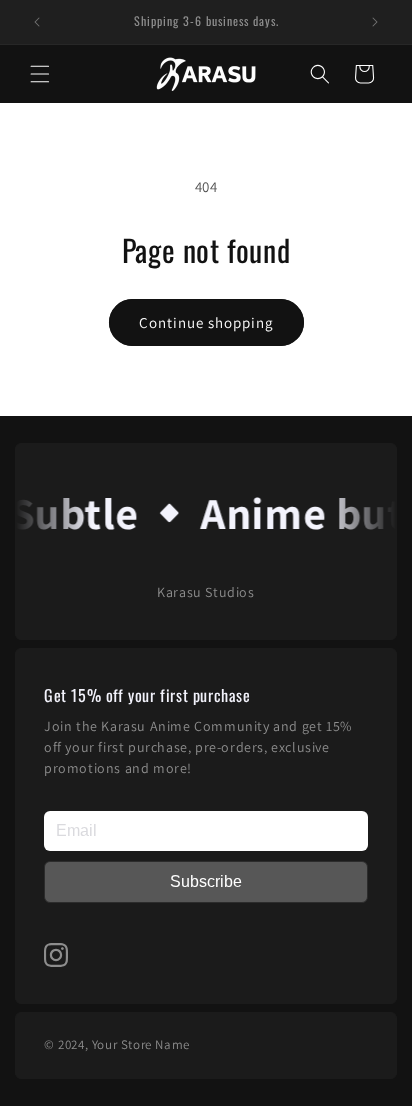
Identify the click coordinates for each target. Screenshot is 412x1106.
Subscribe (206, 881)
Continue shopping (206, 322)
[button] (40, 74)
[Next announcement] (375, 22)
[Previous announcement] (37, 22)
